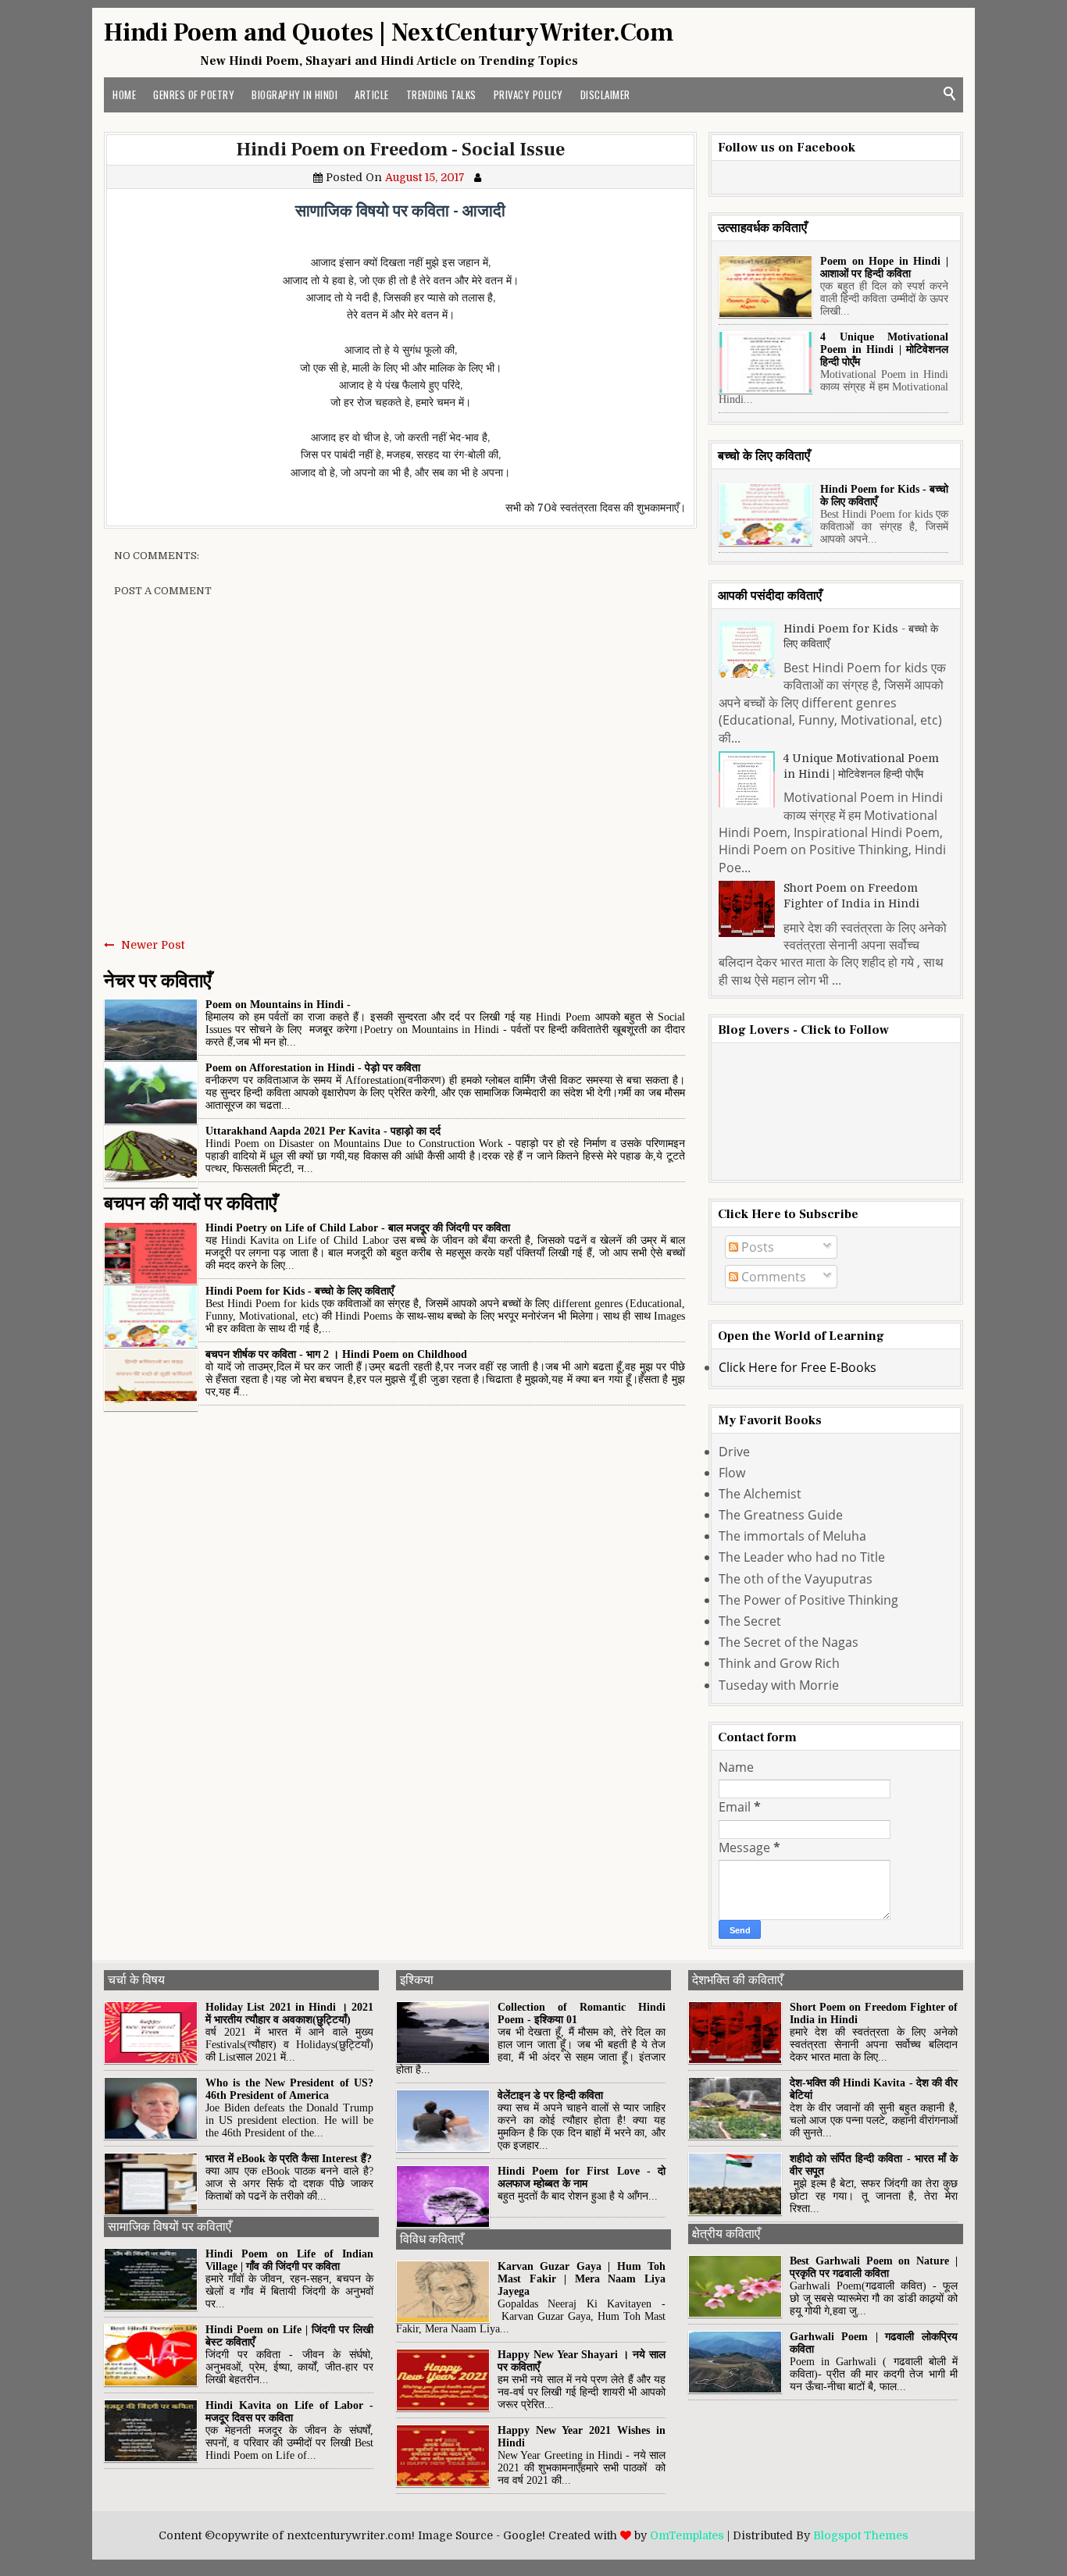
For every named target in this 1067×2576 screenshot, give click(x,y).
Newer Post (153, 945)
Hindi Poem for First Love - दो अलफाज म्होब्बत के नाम (582, 2177)
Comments (772, 1277)
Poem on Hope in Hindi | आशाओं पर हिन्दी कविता (884, 267)
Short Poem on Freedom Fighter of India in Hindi (851, 896)
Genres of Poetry (194, 94)
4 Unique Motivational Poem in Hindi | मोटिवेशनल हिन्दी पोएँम (884, 349)
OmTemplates (687, 2535)
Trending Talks (441, 94)
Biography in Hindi (294, 94)
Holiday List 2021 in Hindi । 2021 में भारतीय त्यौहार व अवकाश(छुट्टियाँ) (289, 2013)
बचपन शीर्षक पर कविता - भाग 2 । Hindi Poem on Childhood (336, 1354)
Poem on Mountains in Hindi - (278, 1005)
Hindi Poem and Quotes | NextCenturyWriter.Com (389, 33)
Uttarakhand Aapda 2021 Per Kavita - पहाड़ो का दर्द (323, 1131)
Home (124, 94)
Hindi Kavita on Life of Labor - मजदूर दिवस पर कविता (289, 2412)
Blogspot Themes (861, 2535)
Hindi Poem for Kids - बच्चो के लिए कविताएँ (300, 1291)
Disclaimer (605, 94)
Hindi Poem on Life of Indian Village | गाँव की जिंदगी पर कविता (289, 2260)
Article (372, 94)
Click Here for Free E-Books (798, 1367)
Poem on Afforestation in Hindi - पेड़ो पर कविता (313, 1068)
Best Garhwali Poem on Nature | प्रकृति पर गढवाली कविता (874, 2267)
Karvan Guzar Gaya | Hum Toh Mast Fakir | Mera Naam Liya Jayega (582, 2279)
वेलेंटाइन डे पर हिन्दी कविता (550, 2095)
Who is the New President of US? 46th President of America (289, 2089)
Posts (756, 1247)
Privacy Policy (528, 94)
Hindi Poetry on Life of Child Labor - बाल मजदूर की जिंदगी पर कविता (358, 1228)
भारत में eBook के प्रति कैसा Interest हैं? (289, 2159)
